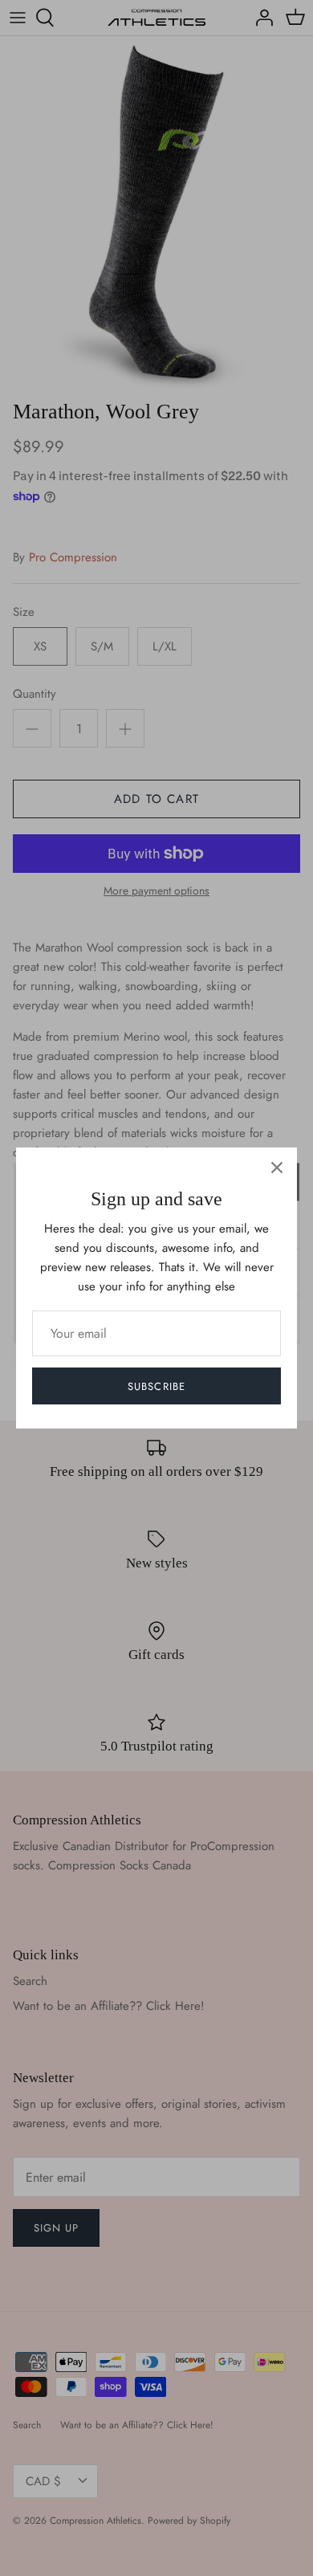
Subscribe (156, 1386)
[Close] (277, 1168)
